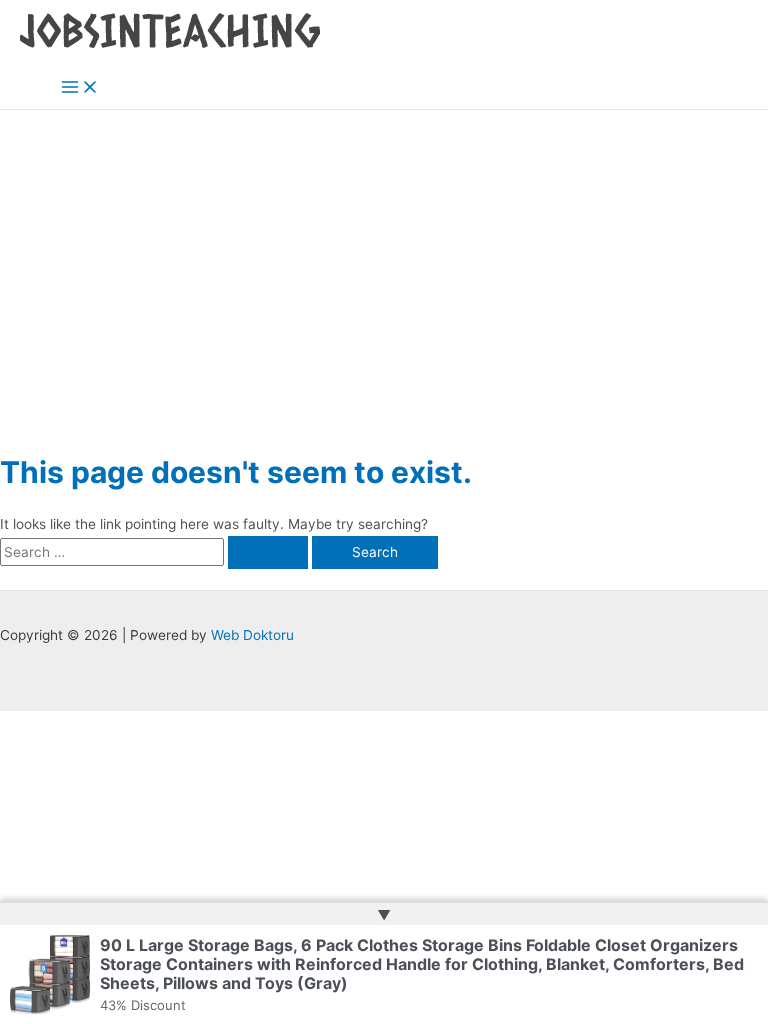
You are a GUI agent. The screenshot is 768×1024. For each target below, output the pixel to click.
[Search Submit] (268, 553)
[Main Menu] (80, 88)
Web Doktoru (252, 635)
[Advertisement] (384, 260)
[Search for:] (156, 552)
